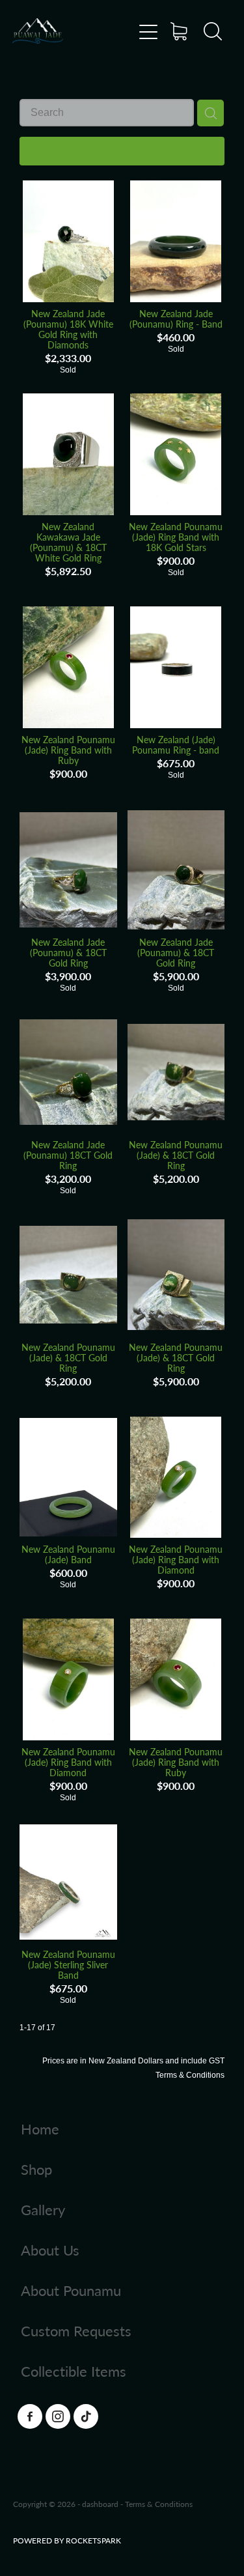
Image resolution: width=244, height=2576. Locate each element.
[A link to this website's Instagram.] (58, 2416)
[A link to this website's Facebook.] (30, 2416)
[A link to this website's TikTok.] (86, 2416)
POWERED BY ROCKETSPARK (67, 2540)
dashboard (100, 2504)
